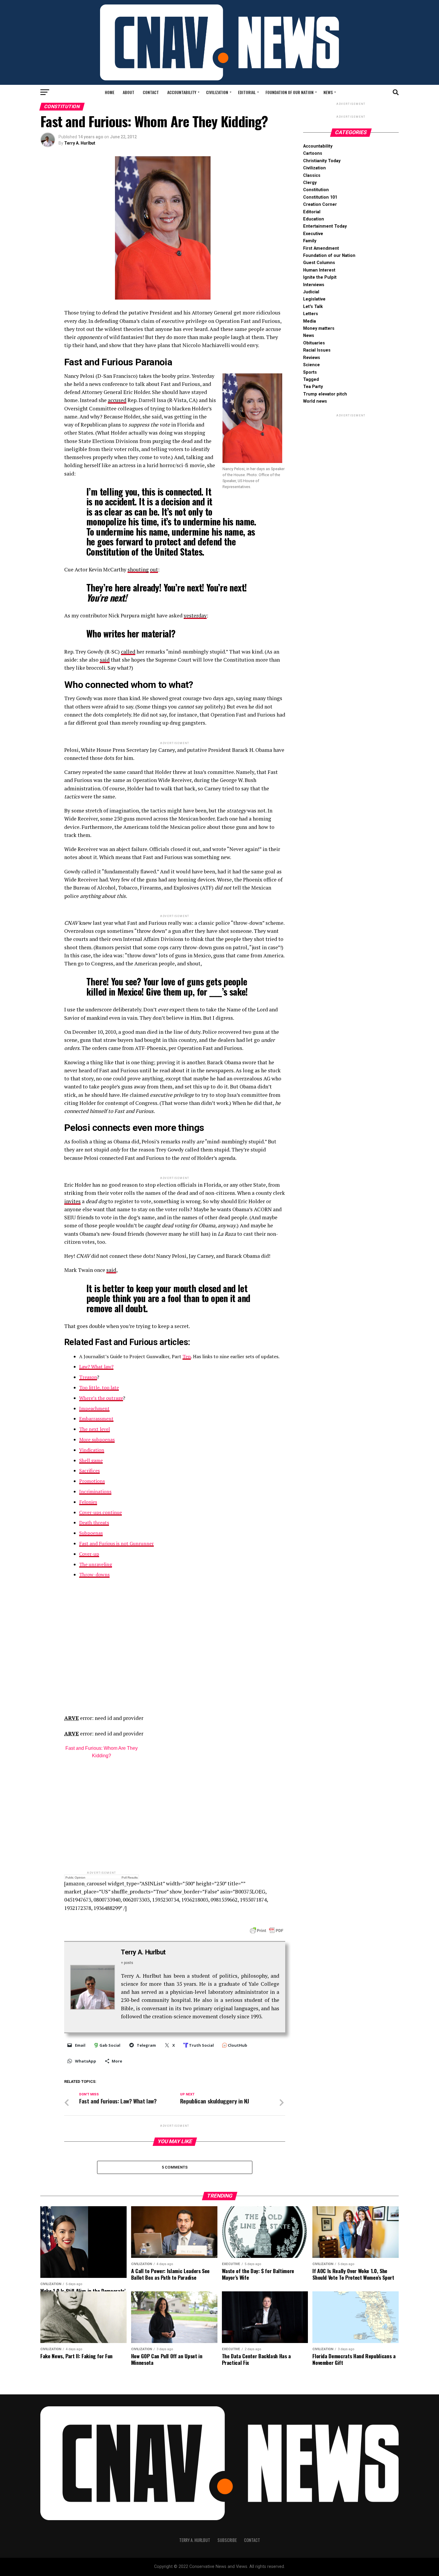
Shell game (91, 1460)
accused (117, 400)
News (328, 92)
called (128, 652)
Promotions (92, 1481)
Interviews (314, 285)
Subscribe (227, 2540)
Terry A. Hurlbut (80, 143)
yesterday (195, 615)
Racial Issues (317, 350)
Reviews (312, 358)
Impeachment (94, 1408)
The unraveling (96, 1564)
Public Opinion (75, 1877)
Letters (311, 314)
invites (72, 1201)
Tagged (311, 379)
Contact (151, 92)
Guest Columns (319, 263)
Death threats (94, 1522)
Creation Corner (320, 204)
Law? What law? (96, 1367)
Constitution (316, 190)
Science (311, 365)
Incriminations (95, 1491)
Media (310, 321)
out (154, 569)
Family (310, 241)
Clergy (310, 183)
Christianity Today (322, 161)
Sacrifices (89, 1471)
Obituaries (314, 343)
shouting (138, 569)
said (105, 660)
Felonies (88, 1502)
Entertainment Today (325, 226)
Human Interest (319, 270)
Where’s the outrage (101, 1398)
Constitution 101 (320, 197)
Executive (313, 234)
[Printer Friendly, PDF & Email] (267, 1930)
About (129, 92)
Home (110, 92)
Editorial (247, 92)
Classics (312, 175)
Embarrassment (96, 1419)
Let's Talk (313, 307)
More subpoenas (97, 1439)
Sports (310, 372)
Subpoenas (91, 1533)
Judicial (311, 292)
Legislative (314, 299)
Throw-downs (94, 1574)
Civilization (217, 92)
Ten (187, 1356)
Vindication (92, 1450)
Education (314, 219)
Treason (88, 1377)
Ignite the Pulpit (320, 277)
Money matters (319, 328)
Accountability (182, 92)
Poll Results (130, 1877)
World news (315, 401)
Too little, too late (99, 1387)
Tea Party (313, 387)
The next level (95, 1429)
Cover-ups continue (100, 1512)
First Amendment (321, 248)
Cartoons (313, 153)
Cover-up (89, 1554)
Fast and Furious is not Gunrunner (116, 1543)
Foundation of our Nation (290, 92)
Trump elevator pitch (325, 394)
